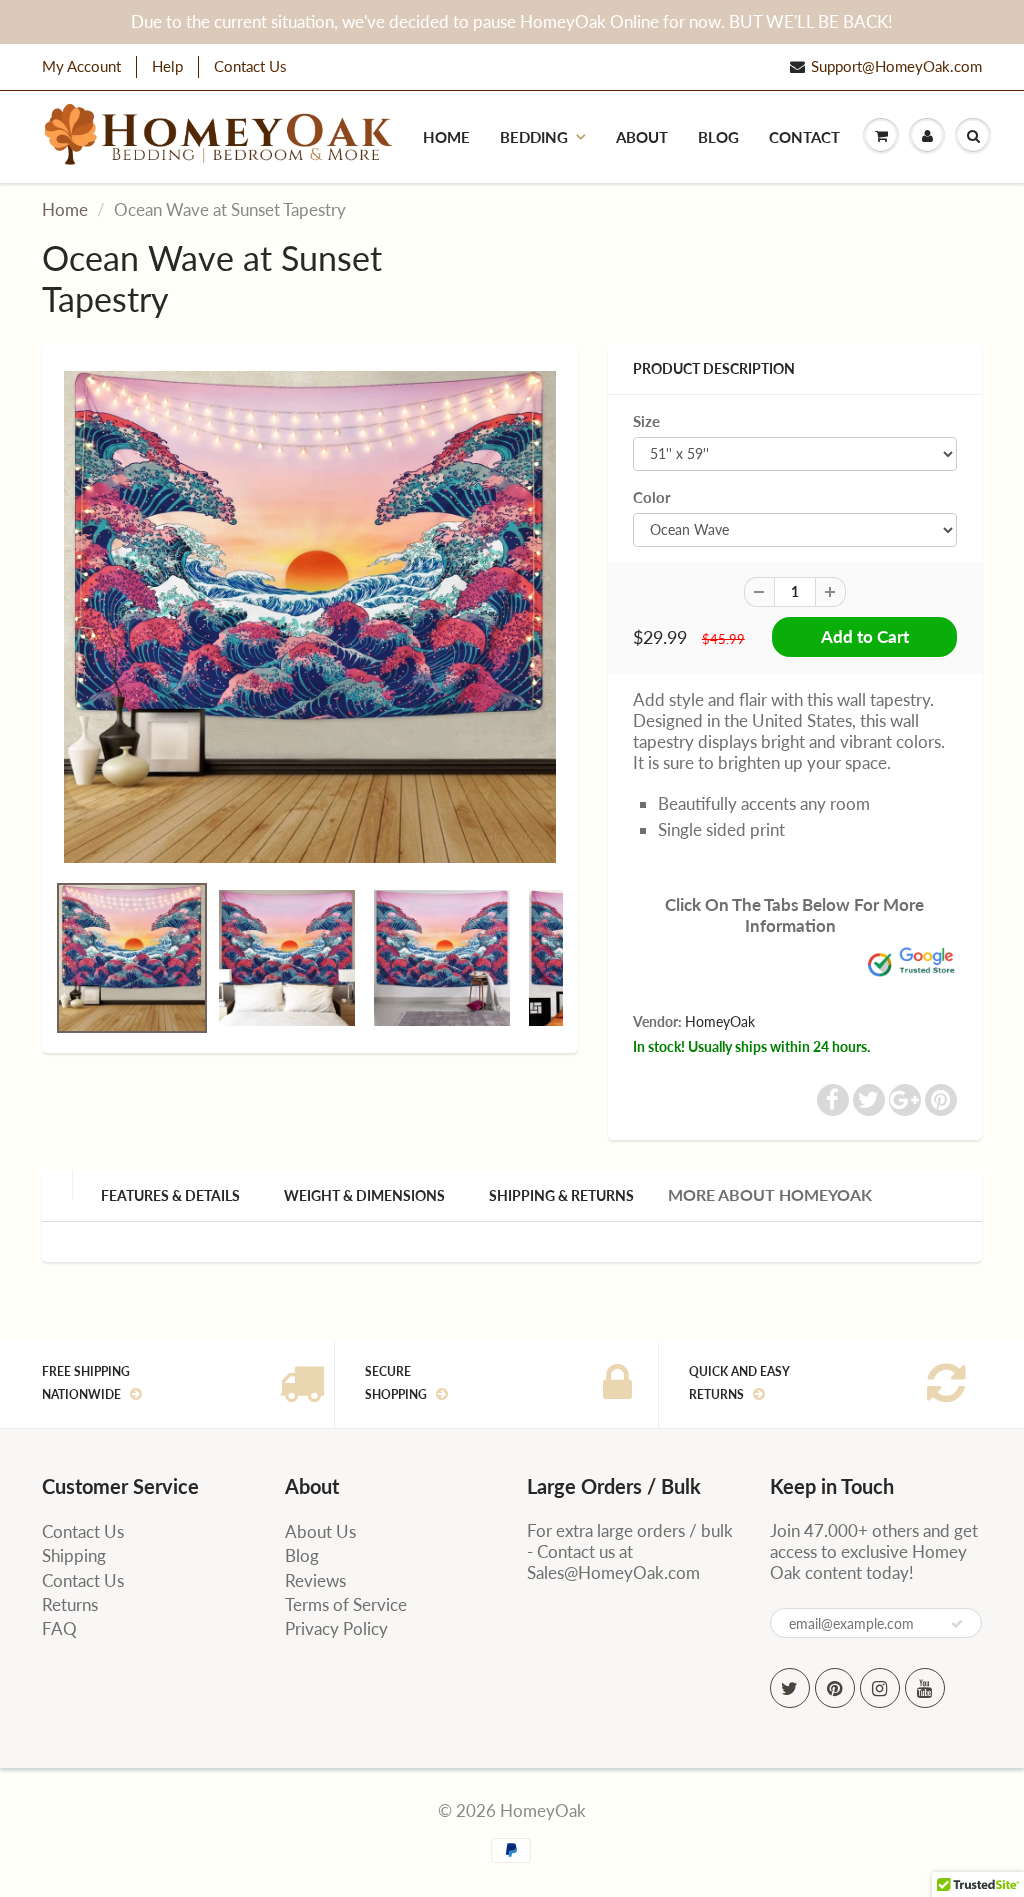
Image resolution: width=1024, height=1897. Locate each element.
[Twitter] (790, 1688)
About (642, 137)
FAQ (59, 1628)
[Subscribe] (957, 1624)
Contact (804, 137)
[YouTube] (925, 1688)
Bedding (534, 137)
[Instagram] (880, 1688)
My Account (81, 66)
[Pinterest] (835, 1688)
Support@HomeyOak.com (896, 66)
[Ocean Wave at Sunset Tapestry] (310, 617)
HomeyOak (720, 1021)
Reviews (315, 1580)
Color (652, 497)
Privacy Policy (336, 1628)
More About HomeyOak (770, 1194)
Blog (718, 137)
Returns (70, 1604)
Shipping (74, 1555)
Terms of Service (346, 1604)
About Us (320, 1531)
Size (646, 421)
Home (446, 137)
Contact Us (250, 66)
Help (167, 66)
